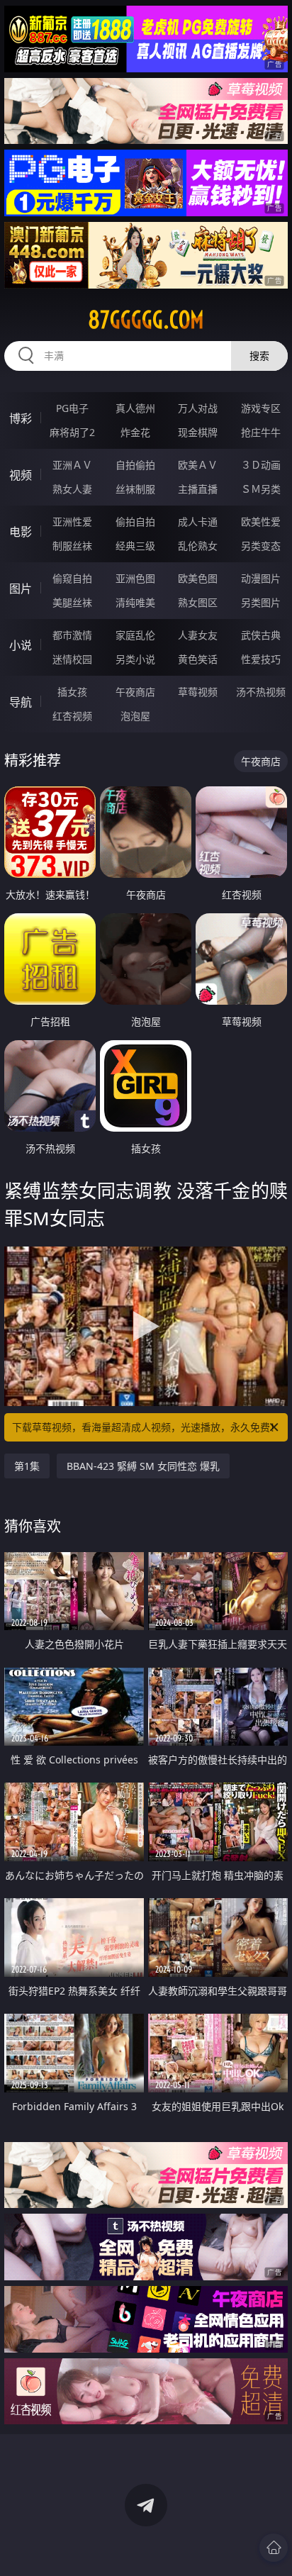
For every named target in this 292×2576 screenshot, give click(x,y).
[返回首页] (274, 2548)
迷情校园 (72, 659)
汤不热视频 (261, 692)
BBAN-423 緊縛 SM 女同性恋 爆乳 (143, 1466)
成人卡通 (198, 522)
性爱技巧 (261, 659)
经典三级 (135, 546)
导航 (21, 702)
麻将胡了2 (72, 432)
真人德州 (135, 408)
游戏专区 (261, 408)
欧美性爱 (261, 522)
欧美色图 (198, 578)
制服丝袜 (72, 546)
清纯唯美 (135, 602)
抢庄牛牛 (261, 432)
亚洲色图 (135, 578)
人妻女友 (198, 635)
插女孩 (72, 692)
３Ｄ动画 (261, 465)
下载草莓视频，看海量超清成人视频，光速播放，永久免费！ (146, 1427)
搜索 (259, 356)
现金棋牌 (198, 432)
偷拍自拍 (135, 522)
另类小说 (135, 659)
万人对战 (198, 408)
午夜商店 (135, 692)
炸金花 (135, 432)
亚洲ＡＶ (72, 465)
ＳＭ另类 (261, 489)
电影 (21, 532)
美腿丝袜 (72, 602)
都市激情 (72, 635)
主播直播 (198, 489)
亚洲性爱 (72, 522)
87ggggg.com (146, 320)
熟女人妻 (72, 489)
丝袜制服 (135, 489)
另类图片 (261, 602)
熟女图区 (198, 602)
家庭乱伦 (135, 635)
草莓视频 (198, 692)
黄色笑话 (198, 659)
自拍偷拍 (135, 465)
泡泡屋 (135, 716)
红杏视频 (72, 716)
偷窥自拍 (72, 578)
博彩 (21, 418)
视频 (21, 475)
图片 (21, 589)
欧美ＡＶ (198, 465)
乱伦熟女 (198, 546)
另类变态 (261, 546)
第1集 (27, 1466)
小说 (21, 645)
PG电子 (72, 408)
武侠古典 (261, 635)
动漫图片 (261, 578)
